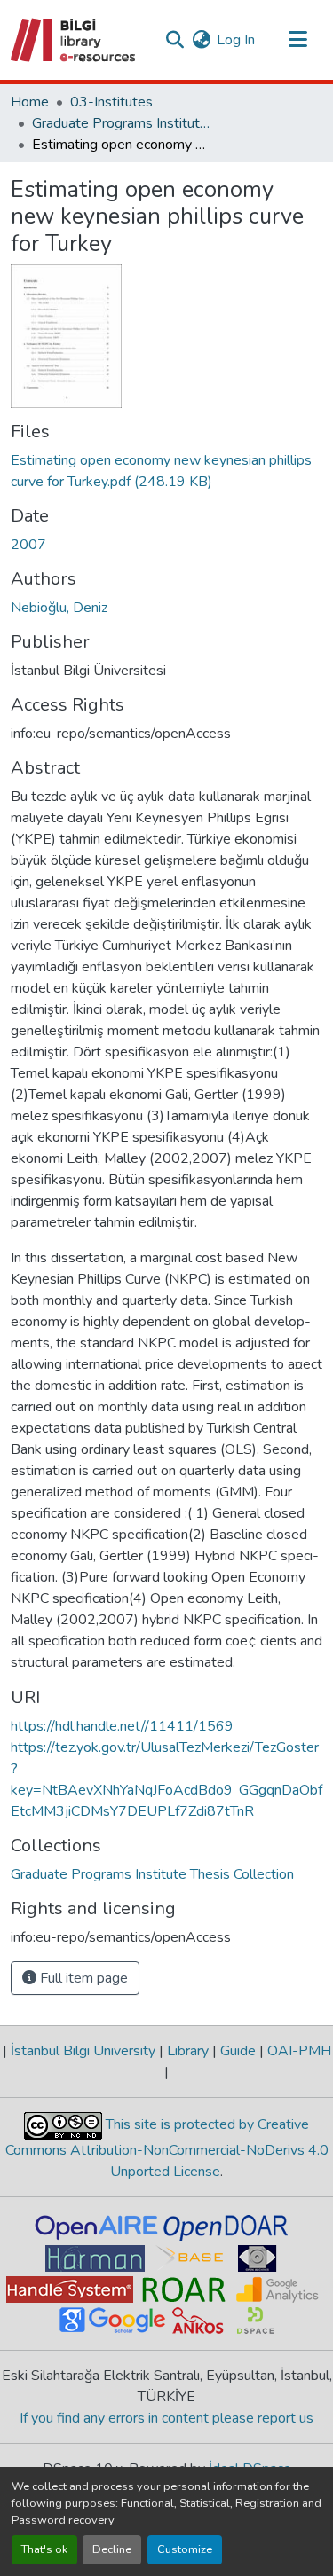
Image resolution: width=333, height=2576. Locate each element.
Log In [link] (236, 40)
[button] (74, 40)
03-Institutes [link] (111, 102)
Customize (185, 2549)
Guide (238, 2051)
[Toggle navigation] (297, 40)
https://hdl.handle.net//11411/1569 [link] (122, 1726)
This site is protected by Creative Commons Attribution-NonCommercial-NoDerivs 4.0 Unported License (167, 2148)
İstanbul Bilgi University (83, 2051)
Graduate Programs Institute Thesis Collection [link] (121, 123)
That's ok (44, 2549)
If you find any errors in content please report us (166, 2418)
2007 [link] (28, 545)
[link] (166, 471)
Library (188, 2051)
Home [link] (30, 102)
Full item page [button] (82, 1978)
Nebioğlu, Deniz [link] (59, 608)
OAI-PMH (297, 2051)
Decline (112, 2549)
